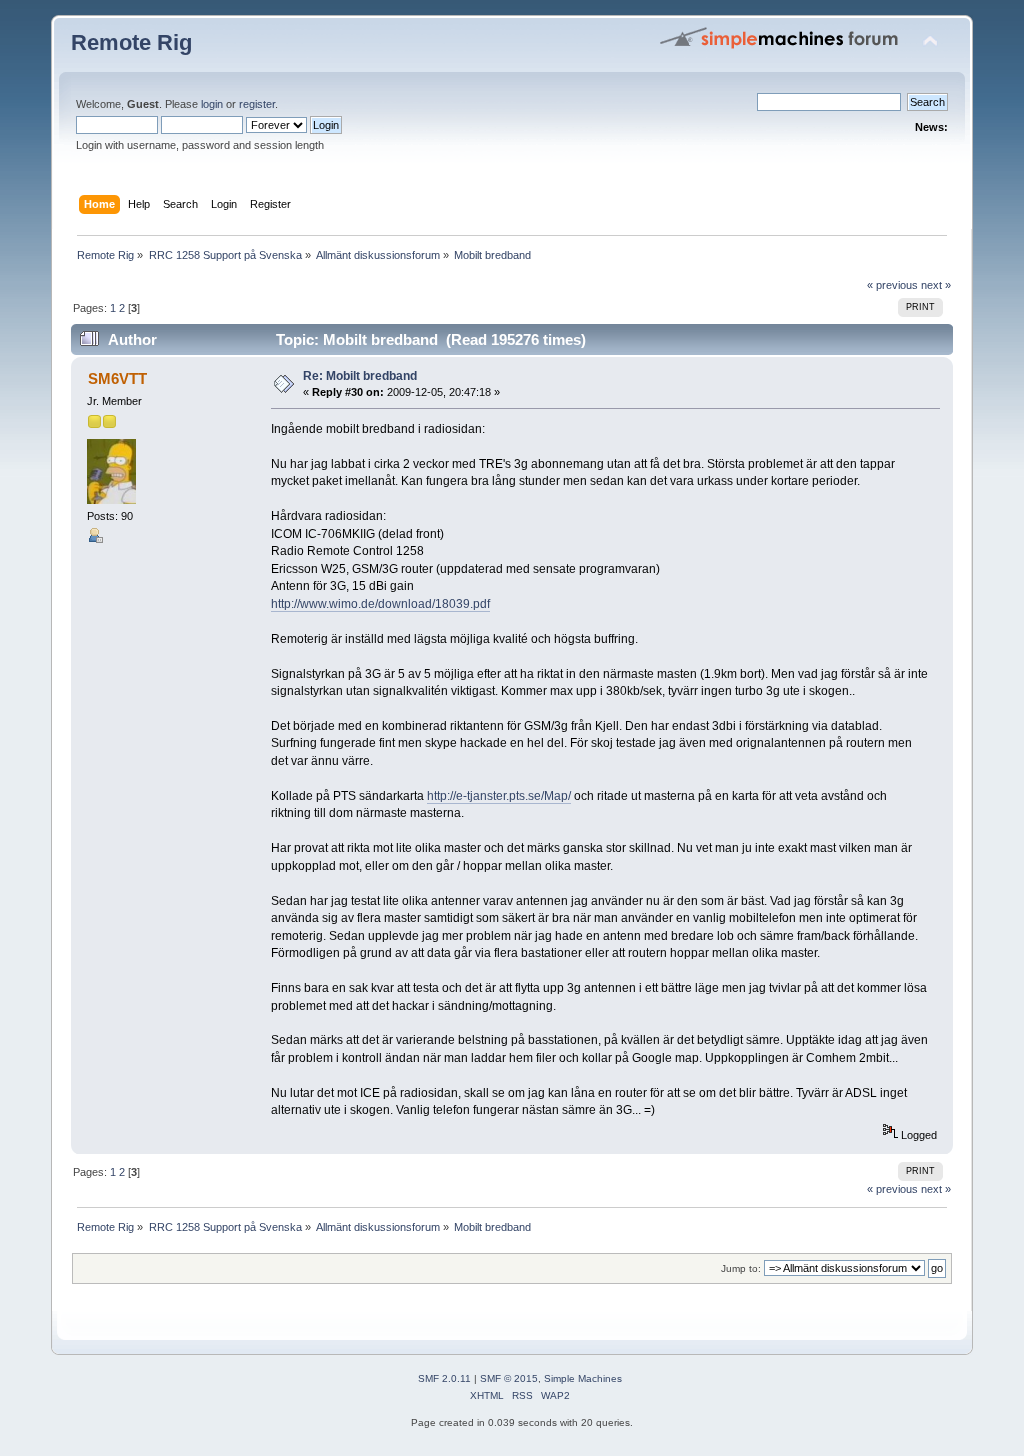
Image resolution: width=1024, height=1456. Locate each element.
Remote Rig (131, 42)
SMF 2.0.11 (444, 1378)
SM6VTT (117, 378)
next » (936, 285)
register (257, 104)
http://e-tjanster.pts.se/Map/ (499, 796)
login (212, 104)
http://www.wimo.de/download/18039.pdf (380, 604)
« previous (892, 285)
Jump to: (741, 1268)
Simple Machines (583, 1378)
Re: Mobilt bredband (360, 376)
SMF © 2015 (509, 1378)
